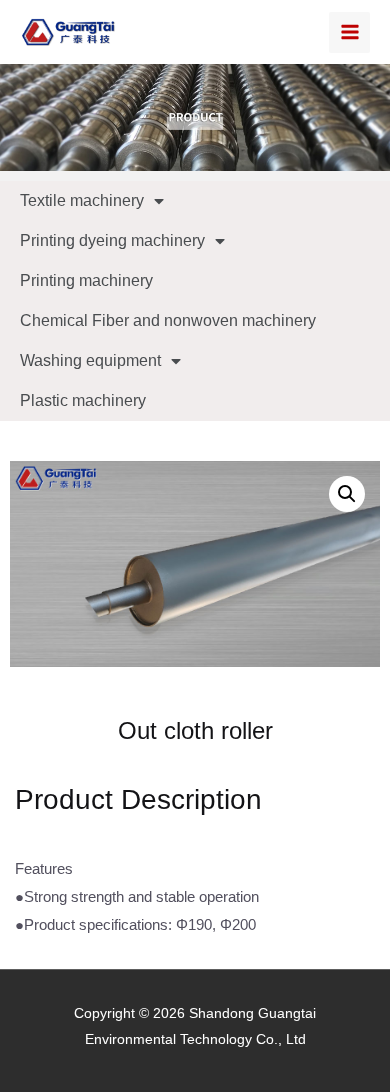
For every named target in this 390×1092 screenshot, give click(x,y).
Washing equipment (90, 360)
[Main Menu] (349, 32)
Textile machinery (82, 200)
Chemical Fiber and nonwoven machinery (168, 320)
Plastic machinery (83, 400)
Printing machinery (86, 280)
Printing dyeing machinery (112, 240)
